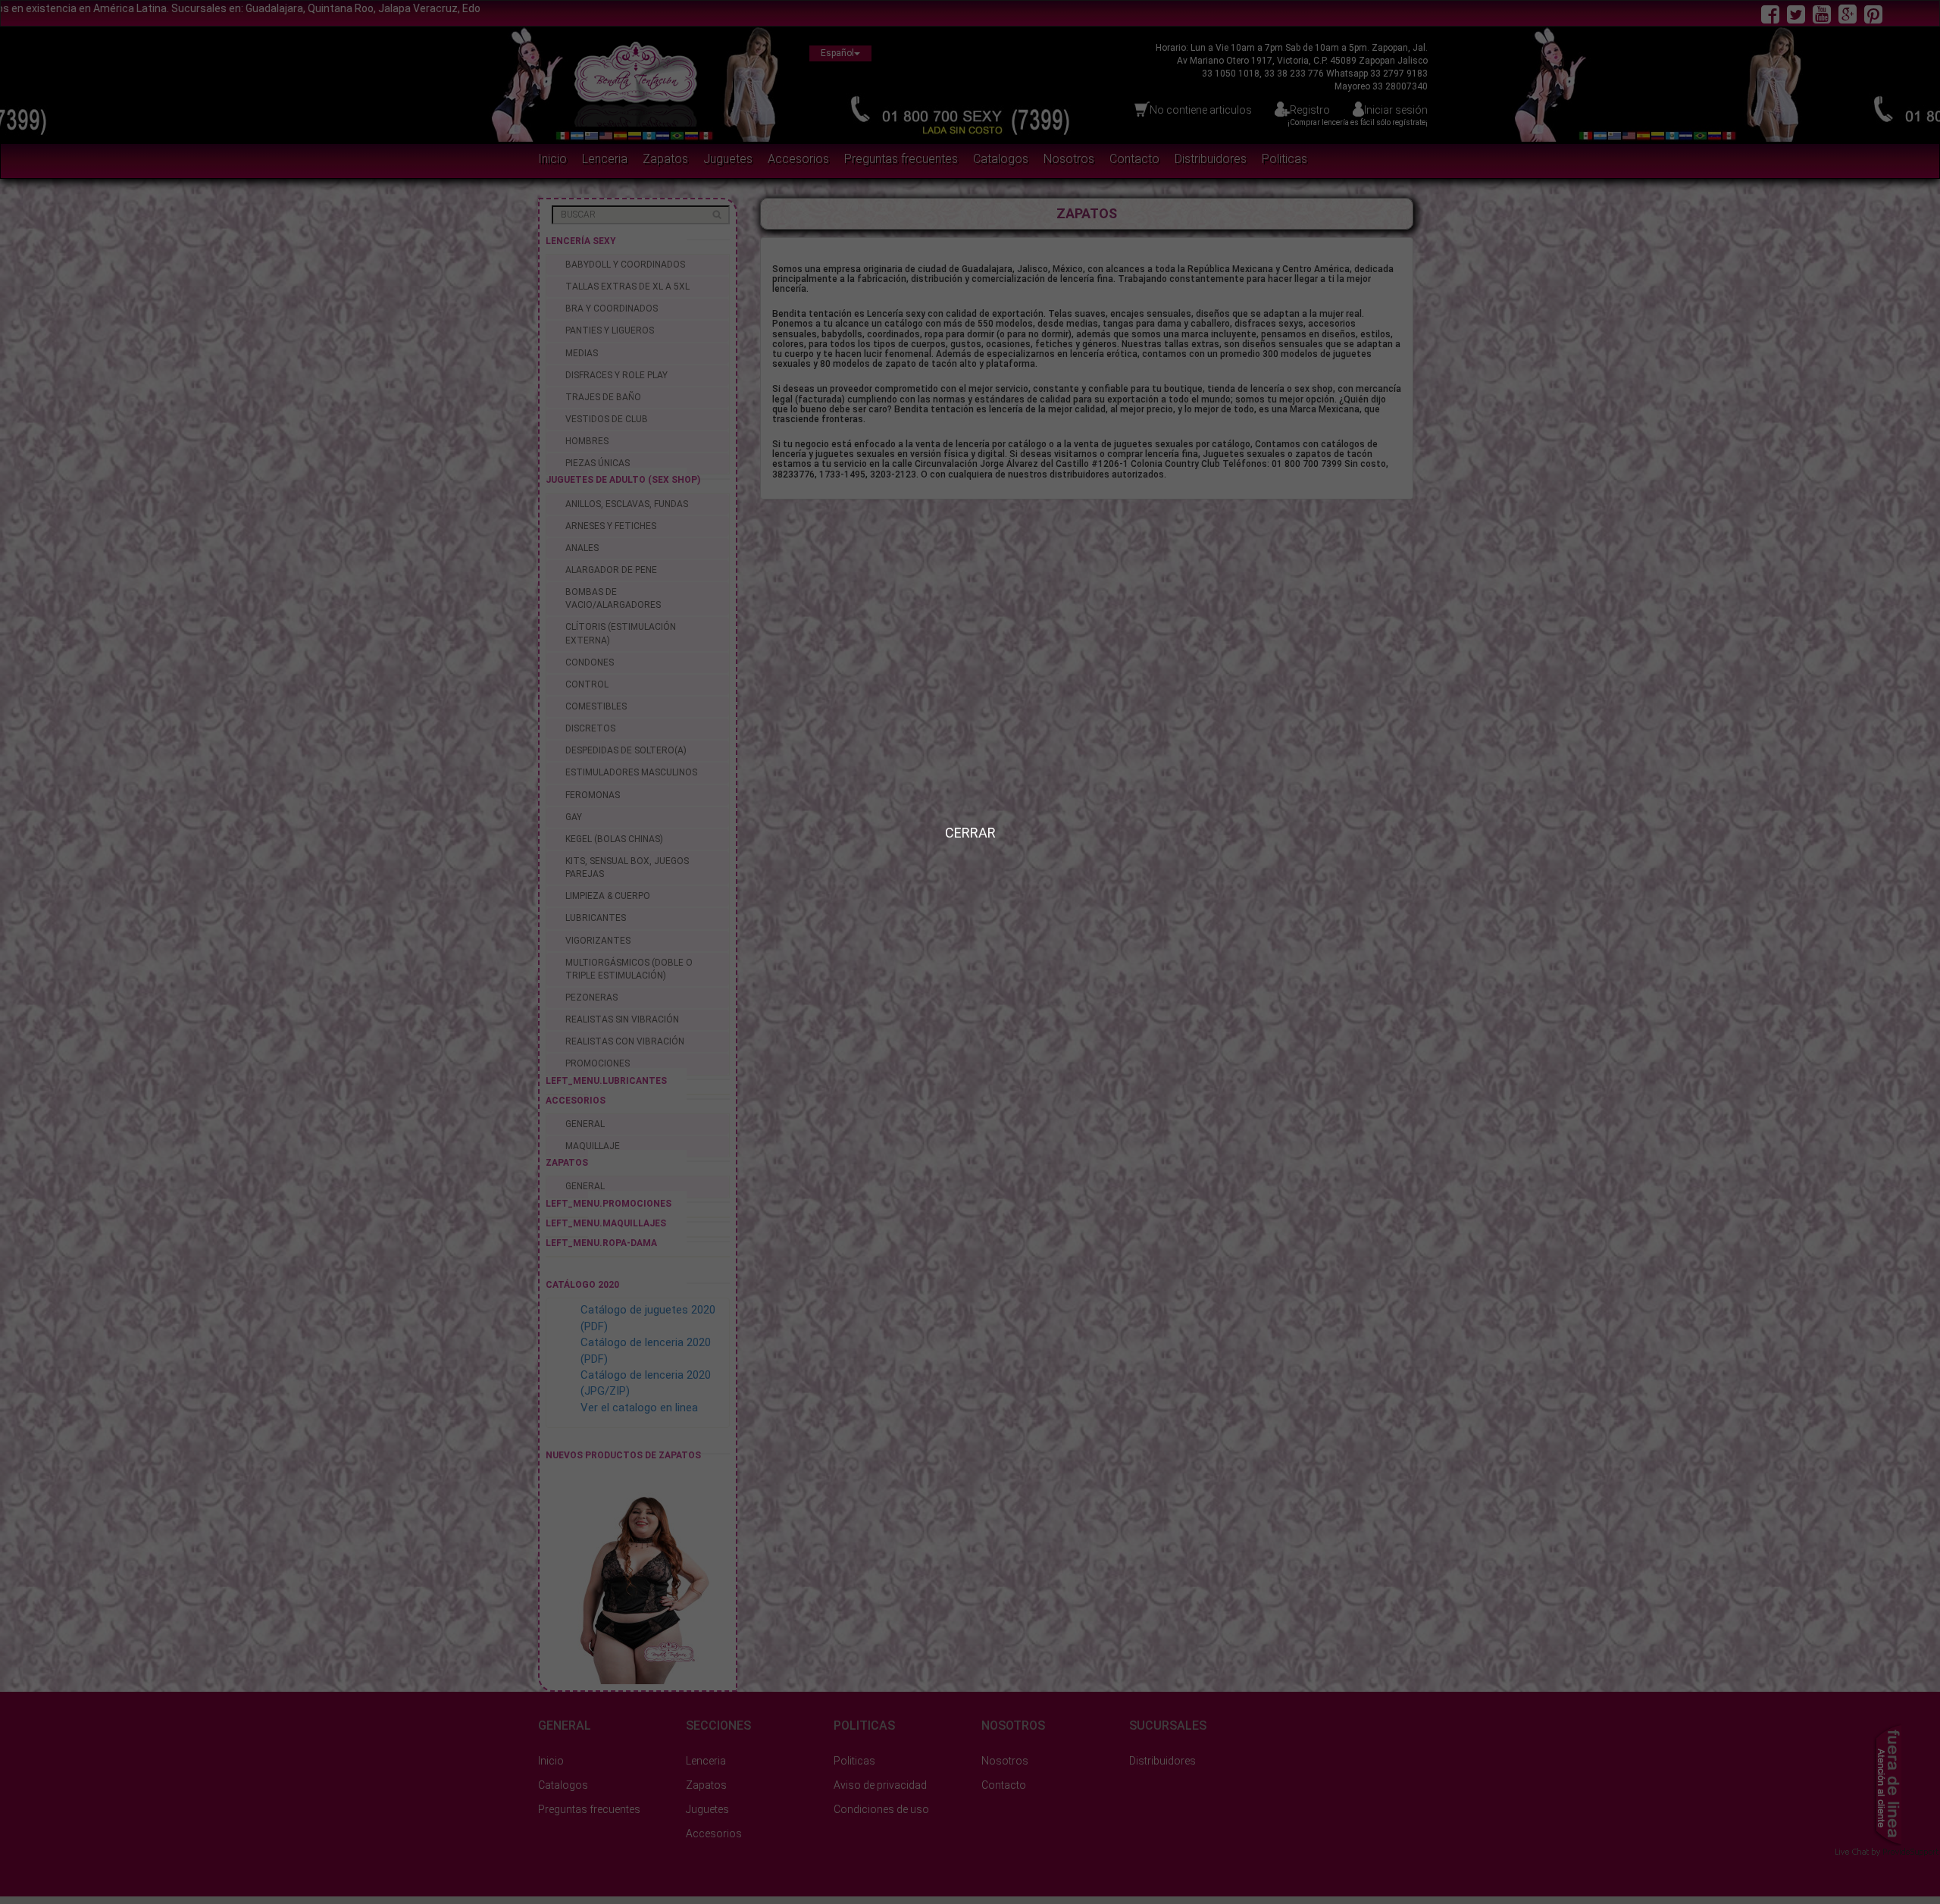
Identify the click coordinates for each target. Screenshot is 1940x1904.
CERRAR (970, 833)
